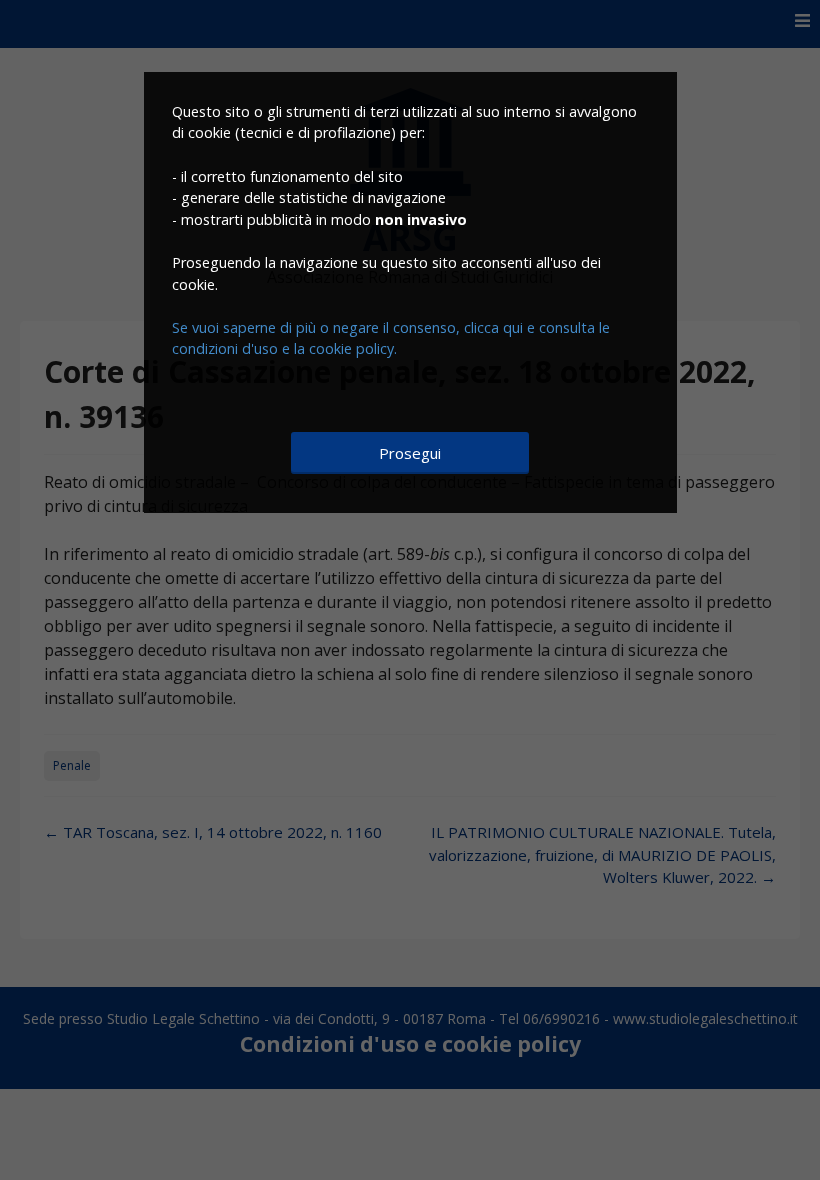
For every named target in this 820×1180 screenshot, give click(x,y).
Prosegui (410, 453)
